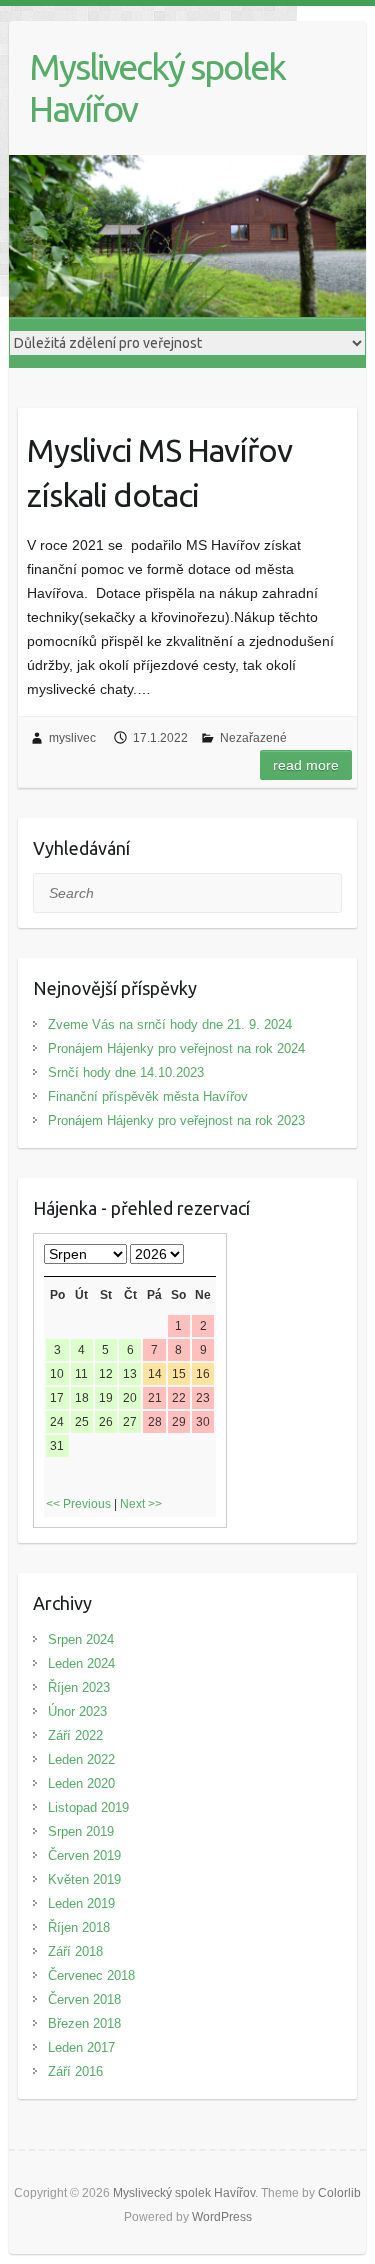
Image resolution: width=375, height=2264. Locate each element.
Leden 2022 (81, 1759)
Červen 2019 (84, 1855)
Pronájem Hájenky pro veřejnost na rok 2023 (176, 1120)
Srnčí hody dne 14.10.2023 (126, 1072)
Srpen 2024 (81, 1639)
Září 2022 (75, 1735)
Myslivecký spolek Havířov (157, 87)
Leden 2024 (81, 1663)
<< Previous (78, 1504)
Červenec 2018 (91, 1975)
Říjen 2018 (79, 1927)
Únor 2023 (77, 1711)
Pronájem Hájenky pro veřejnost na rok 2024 (176, 1048)
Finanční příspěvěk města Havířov (148, 1096)
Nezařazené (253, 738)
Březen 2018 (84, 2023)
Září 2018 (75, 1951)
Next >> (141, 1504)
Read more (306, 765)
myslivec (72, 738)
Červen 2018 (84, 1999)
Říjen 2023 (79, 1687)
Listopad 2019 (88, 1807)
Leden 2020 (81, 1783)
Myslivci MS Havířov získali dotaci (159, 472)
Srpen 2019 (81, 1831)
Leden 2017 (81, 2047)
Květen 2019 (84, 1879)
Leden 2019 (81, 1903)
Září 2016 (75, 2071)
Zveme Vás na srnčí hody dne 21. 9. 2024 (170, 1024)
